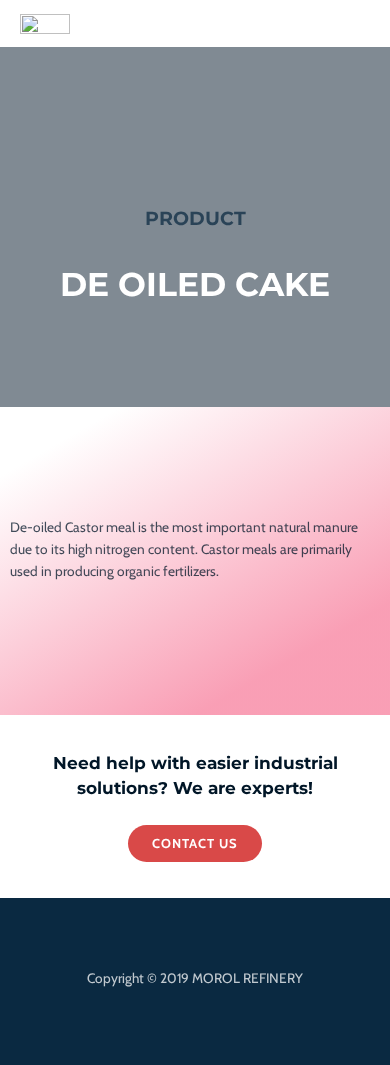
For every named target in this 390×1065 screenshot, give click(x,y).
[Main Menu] (352, 23)
